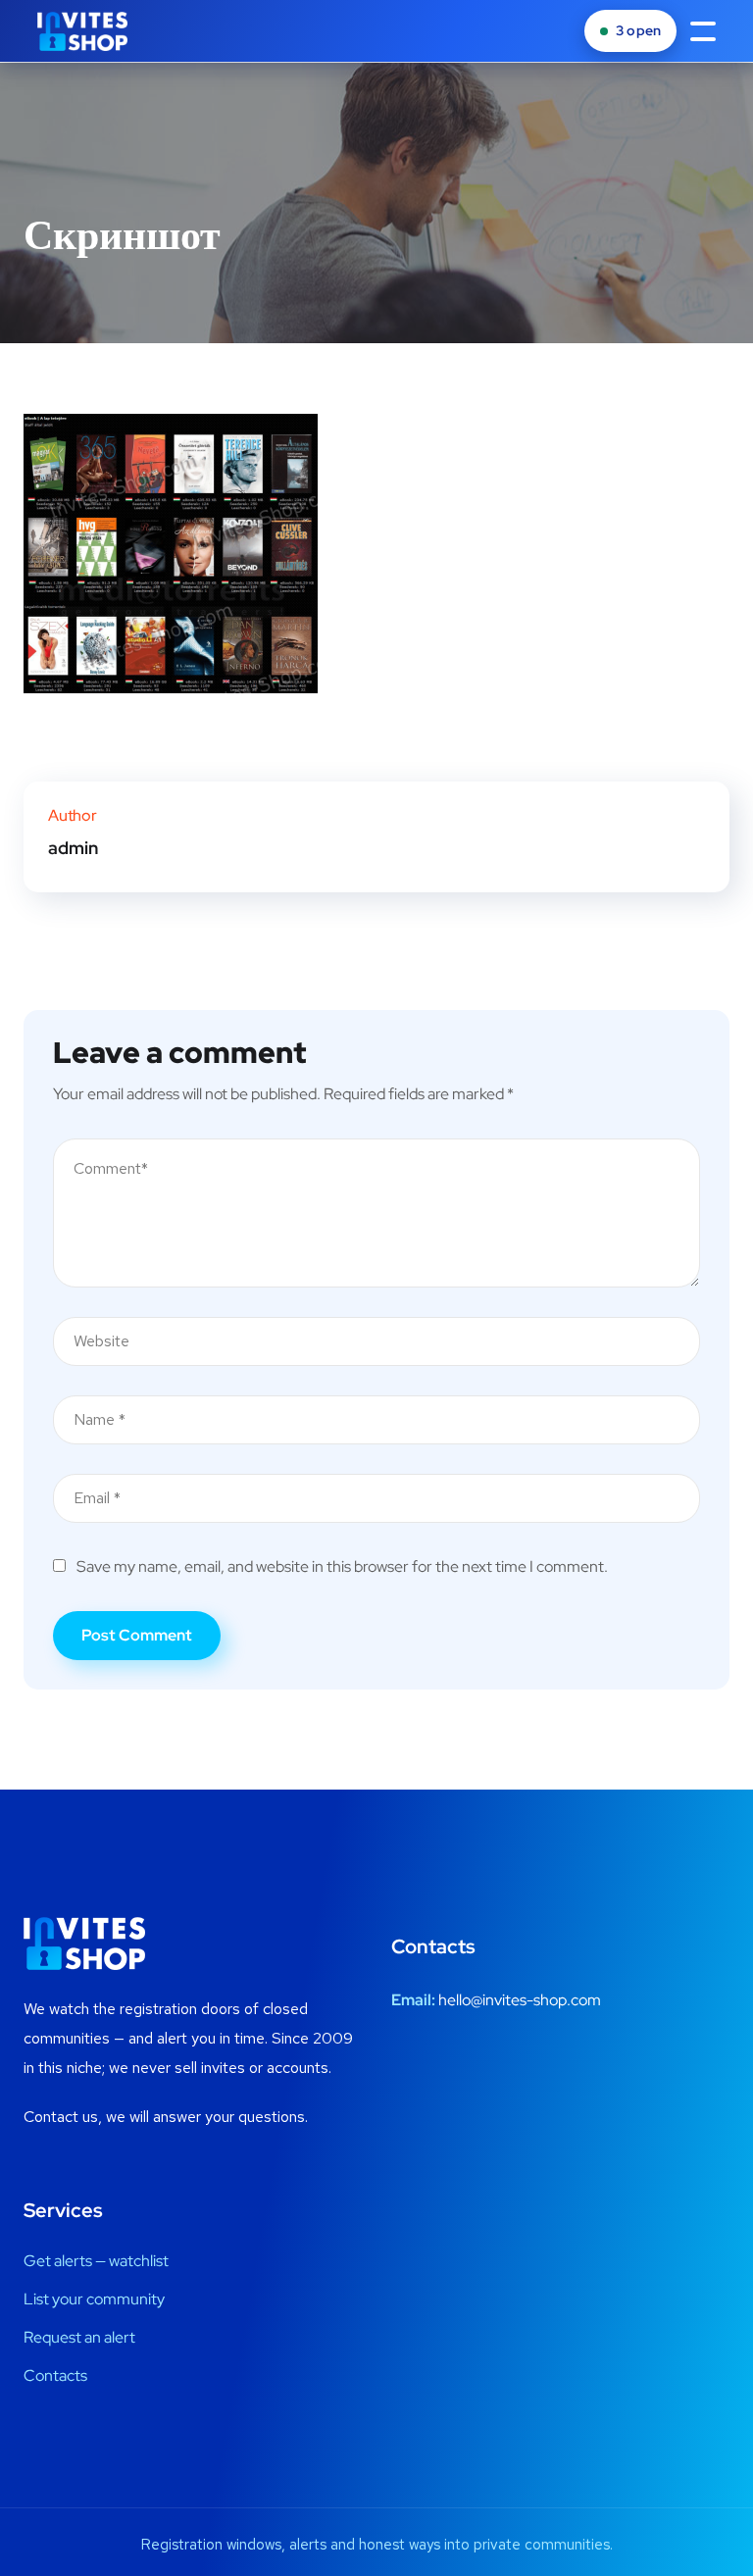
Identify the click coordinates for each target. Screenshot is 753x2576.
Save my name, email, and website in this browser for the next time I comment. (342, 1566)
